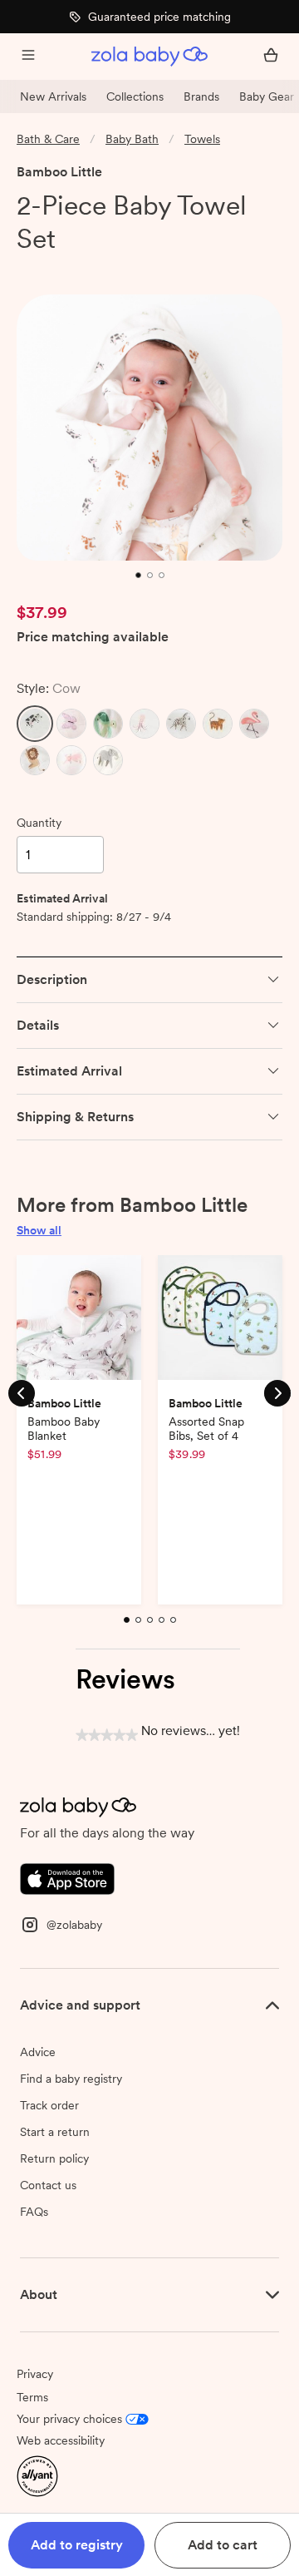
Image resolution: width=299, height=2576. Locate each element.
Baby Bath (132, 139)
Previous (22, 1392)
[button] (35, 724)
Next (277, 1392)
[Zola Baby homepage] (149, 57)
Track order (49, 2105)
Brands (201, 96)
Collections (135, 96)
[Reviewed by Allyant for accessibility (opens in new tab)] (37, 2475)
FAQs (34, 2212)
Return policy (54, 2158)
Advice (38, 2052)
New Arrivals (53, 96)
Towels (202, 139)
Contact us (48, 2185)
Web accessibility (61, 2440)
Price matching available (93, 638)
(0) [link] (110, 269)
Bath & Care (48, 139)
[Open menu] (28, 57)
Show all (39, 1230)
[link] (51, 269)
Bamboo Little (59, 172)
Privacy (35, 2374)
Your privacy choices (69, 2419)
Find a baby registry (71, 2079)
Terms (32, 2397)
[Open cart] (271, 57)
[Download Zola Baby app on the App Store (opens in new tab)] (67, 1878)
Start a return (55, 2132)
